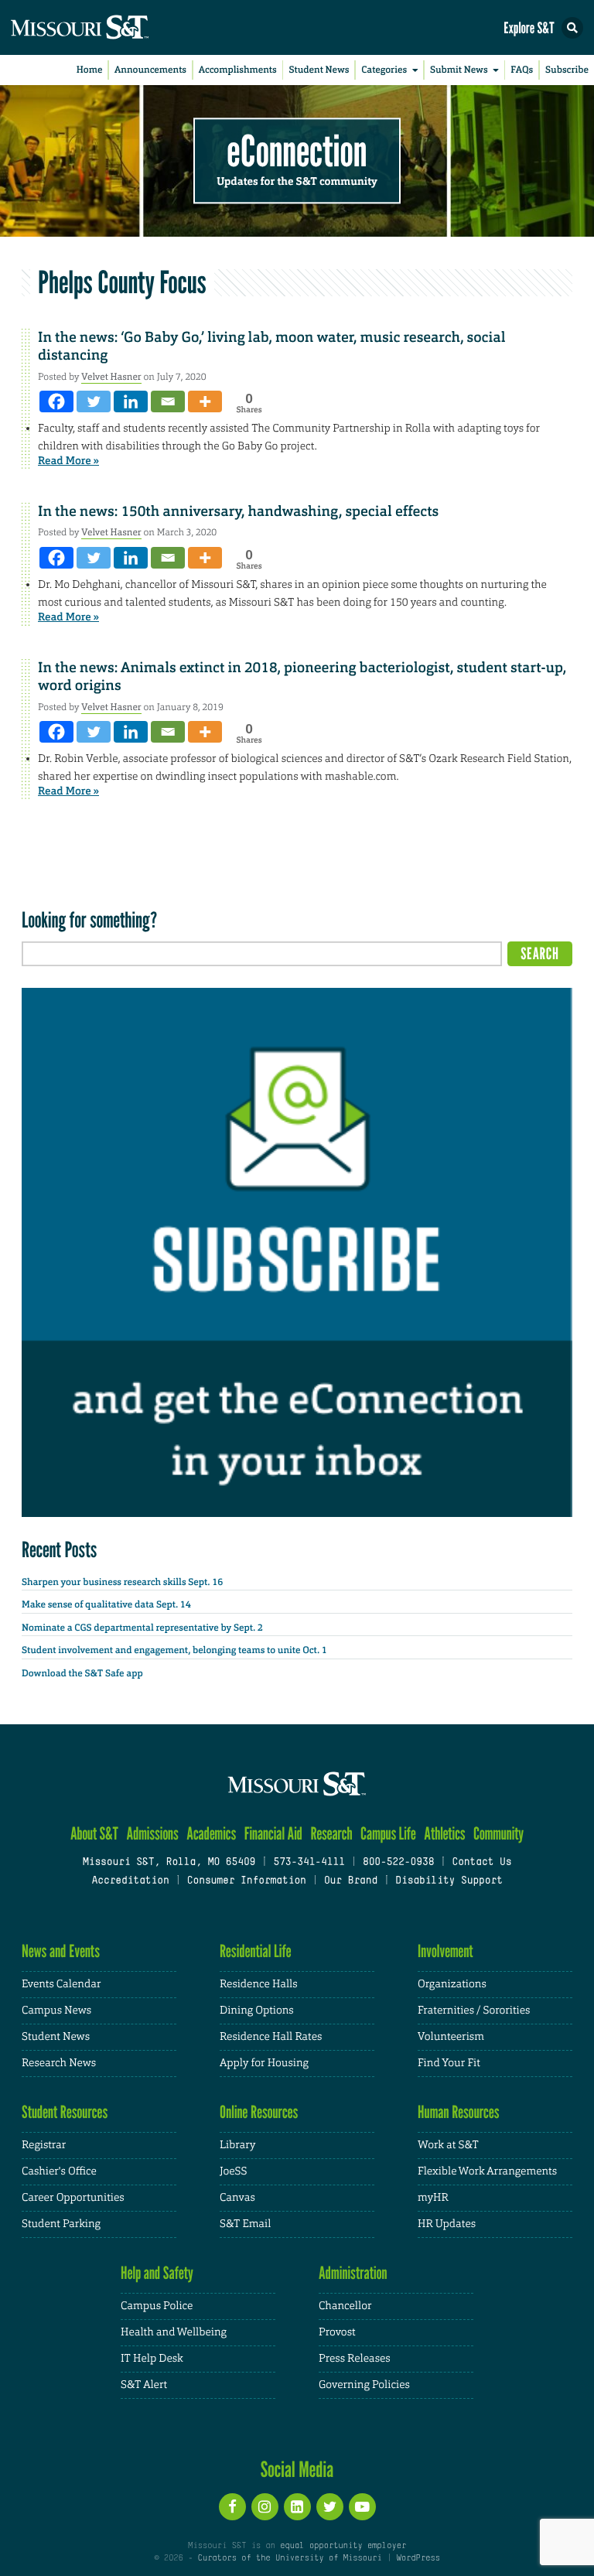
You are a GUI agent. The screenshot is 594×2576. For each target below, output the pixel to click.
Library (237, 2145)
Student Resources (65, 2112)
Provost (337, 2332)
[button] (572, 28)
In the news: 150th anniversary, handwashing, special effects (238, 511)
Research (331, 1834)
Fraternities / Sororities (474, 2011)
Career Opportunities (73, 2198)
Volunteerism (451, 2037)
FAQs (522, 70)
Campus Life (388, 1834)
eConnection (297, 151)
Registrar (44, 2145)
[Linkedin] (131, 401)
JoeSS (233, 2171)
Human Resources (459, 2112)
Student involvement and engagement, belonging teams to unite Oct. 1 (174, 1650)
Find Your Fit (449, 2063)
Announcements (150, 70)
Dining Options (257, 2011)
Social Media (297, 2469)
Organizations (452, 1984)
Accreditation (130, 1881)
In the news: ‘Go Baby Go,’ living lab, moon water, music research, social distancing (272, 346)
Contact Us (481, 1863)
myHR (433, 2198)
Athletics (444, 1834)
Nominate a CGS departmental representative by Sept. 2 (142, 1628)
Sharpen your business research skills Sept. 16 (122, 1582)
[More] (205, 401)
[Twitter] (94, 401)
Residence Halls (259, 1984)
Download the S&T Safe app (82, 1673)
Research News (59, 2063)
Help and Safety (157, 2273)
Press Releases (355, 2359)
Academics (211, 1834)
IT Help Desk (152, 2359)
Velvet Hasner (111, 377)
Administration (353, 2273)
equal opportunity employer (343, 2546)
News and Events (61, 1951)
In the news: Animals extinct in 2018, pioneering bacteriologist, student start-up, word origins (302, 676)
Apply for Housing (264, 2063)
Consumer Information (247, 1881)
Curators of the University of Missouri (290, 2558)
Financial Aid (273, 1834)
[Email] (168, 401)
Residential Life (256, 1951)
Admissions (152, 1834)
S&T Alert (144, 2385)
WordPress (418, 2558)
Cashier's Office (59, 2171)
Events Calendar (61, 1984)
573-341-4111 (309, 1863)
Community (498, 1834)
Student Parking (61, 2224)
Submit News (459, 70)
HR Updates (447, 2224)
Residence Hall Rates (271, 2037)
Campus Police (157, 2306)
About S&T (94, 1834)
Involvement (445, 1951)
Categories (384, 70)
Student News (319, 70)
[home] (108, 27)
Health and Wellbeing (174, 2332)
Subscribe (567, 70)
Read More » (68, 461)
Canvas (237, 2198)
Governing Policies (364, 2385)
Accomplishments (238, 70)
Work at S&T (448, 2145)
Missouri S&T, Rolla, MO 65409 (169, 1863)
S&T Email (245, 2224)
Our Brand (351, 1881)
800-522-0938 (398, 1863)
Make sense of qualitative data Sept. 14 (106, 1604)
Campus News (56, 2011)
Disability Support (449, 1881)
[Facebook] (56, 401)
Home (90, 70)
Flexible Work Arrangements (487, 2171)
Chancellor (345, 2306)
